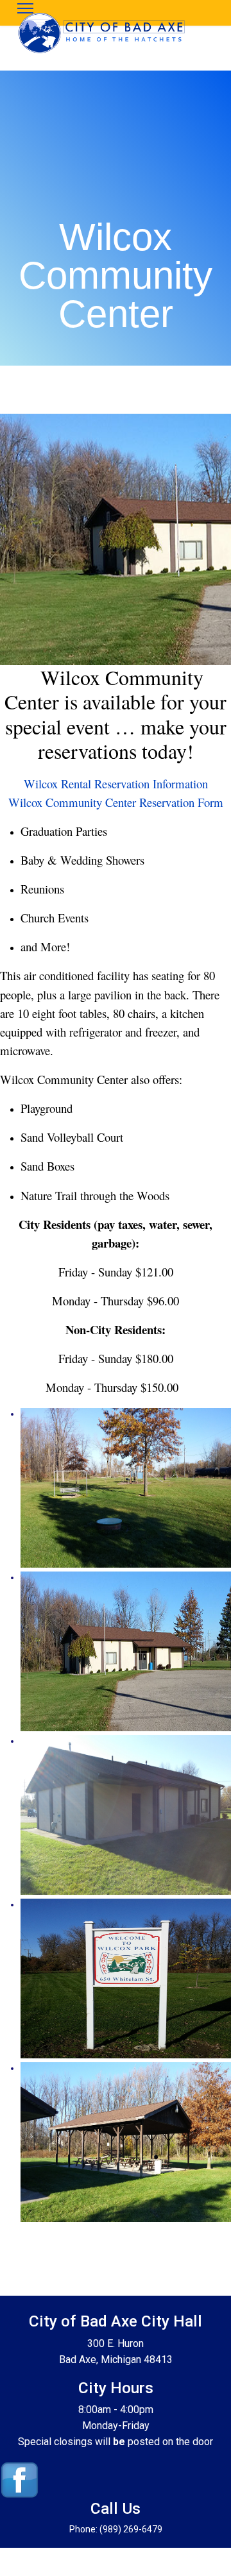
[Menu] (25, 8)
